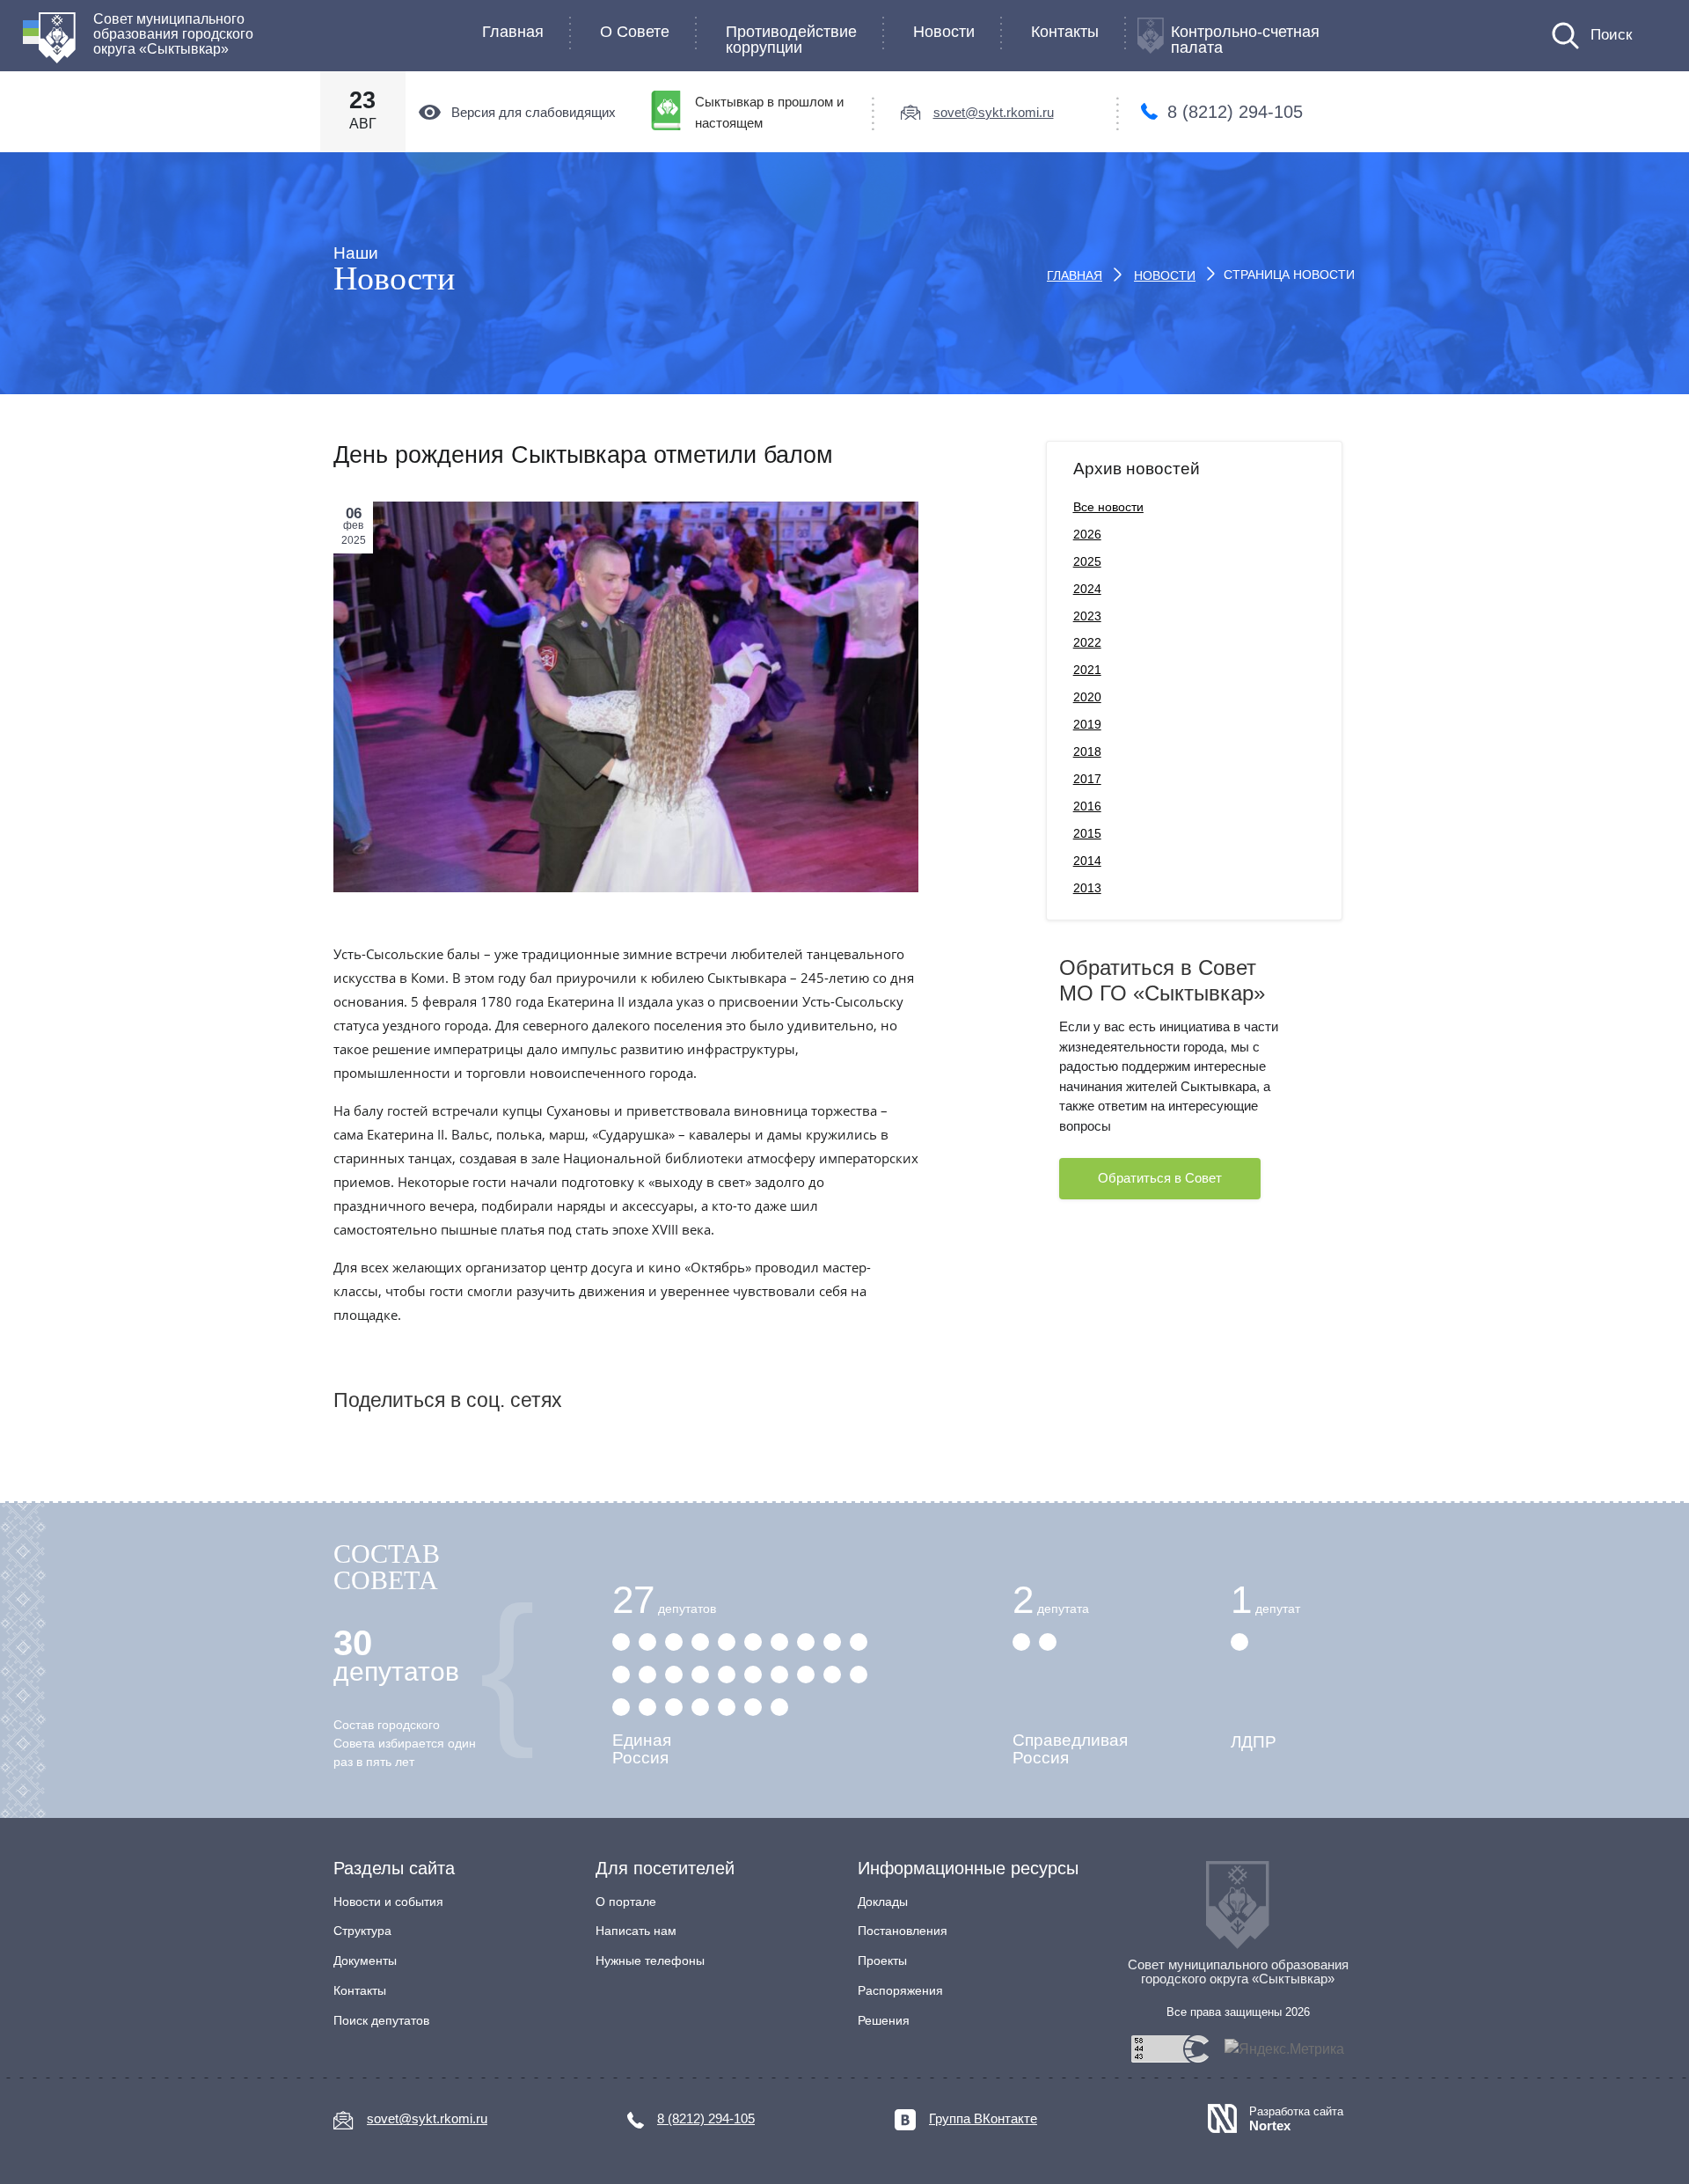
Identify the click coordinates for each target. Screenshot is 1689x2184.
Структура (362, 1931)
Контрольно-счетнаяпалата (1245, 40)
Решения (884, 2020)
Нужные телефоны (650, 1960)
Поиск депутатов (381, 2020)
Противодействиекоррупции (791, 40)
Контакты (1065, 32)
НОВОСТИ (1165, 275)
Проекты (882, 1960)
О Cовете (635, 32)
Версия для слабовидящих (534, 112)
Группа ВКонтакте (983, 2118)
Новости (944, 32)
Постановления (903, 1931)
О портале (626, 1902)
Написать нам (636, 1931)
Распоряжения (900, 1990)
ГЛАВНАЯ (1075, 275)
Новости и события (388, 1902)
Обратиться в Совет (1160, 1178)
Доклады (883, 1902)
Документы (365, 1960)
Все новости (1108, 507)
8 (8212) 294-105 (1235, 112)
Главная (513, 32)
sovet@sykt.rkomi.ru (994, 112)
